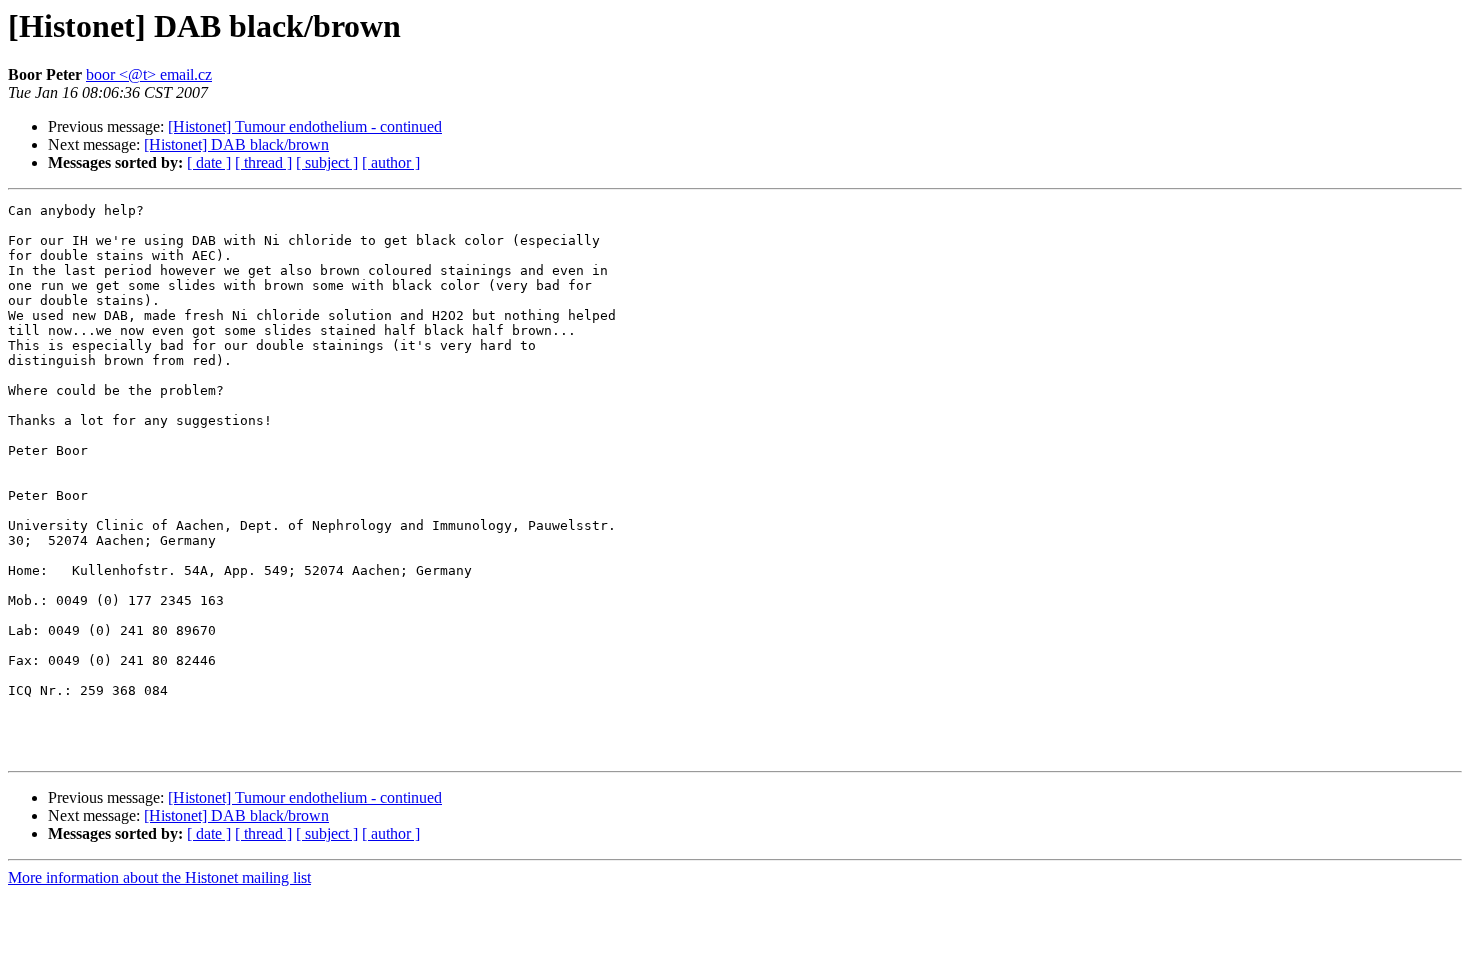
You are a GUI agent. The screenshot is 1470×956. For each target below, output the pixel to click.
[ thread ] (263, 162)
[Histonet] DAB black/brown (236, 144)
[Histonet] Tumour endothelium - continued (305, 126)
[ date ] (209, 162)
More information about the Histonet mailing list (159, 877)
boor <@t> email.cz (149, 74)
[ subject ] (327, 162)
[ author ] (391, 162)
